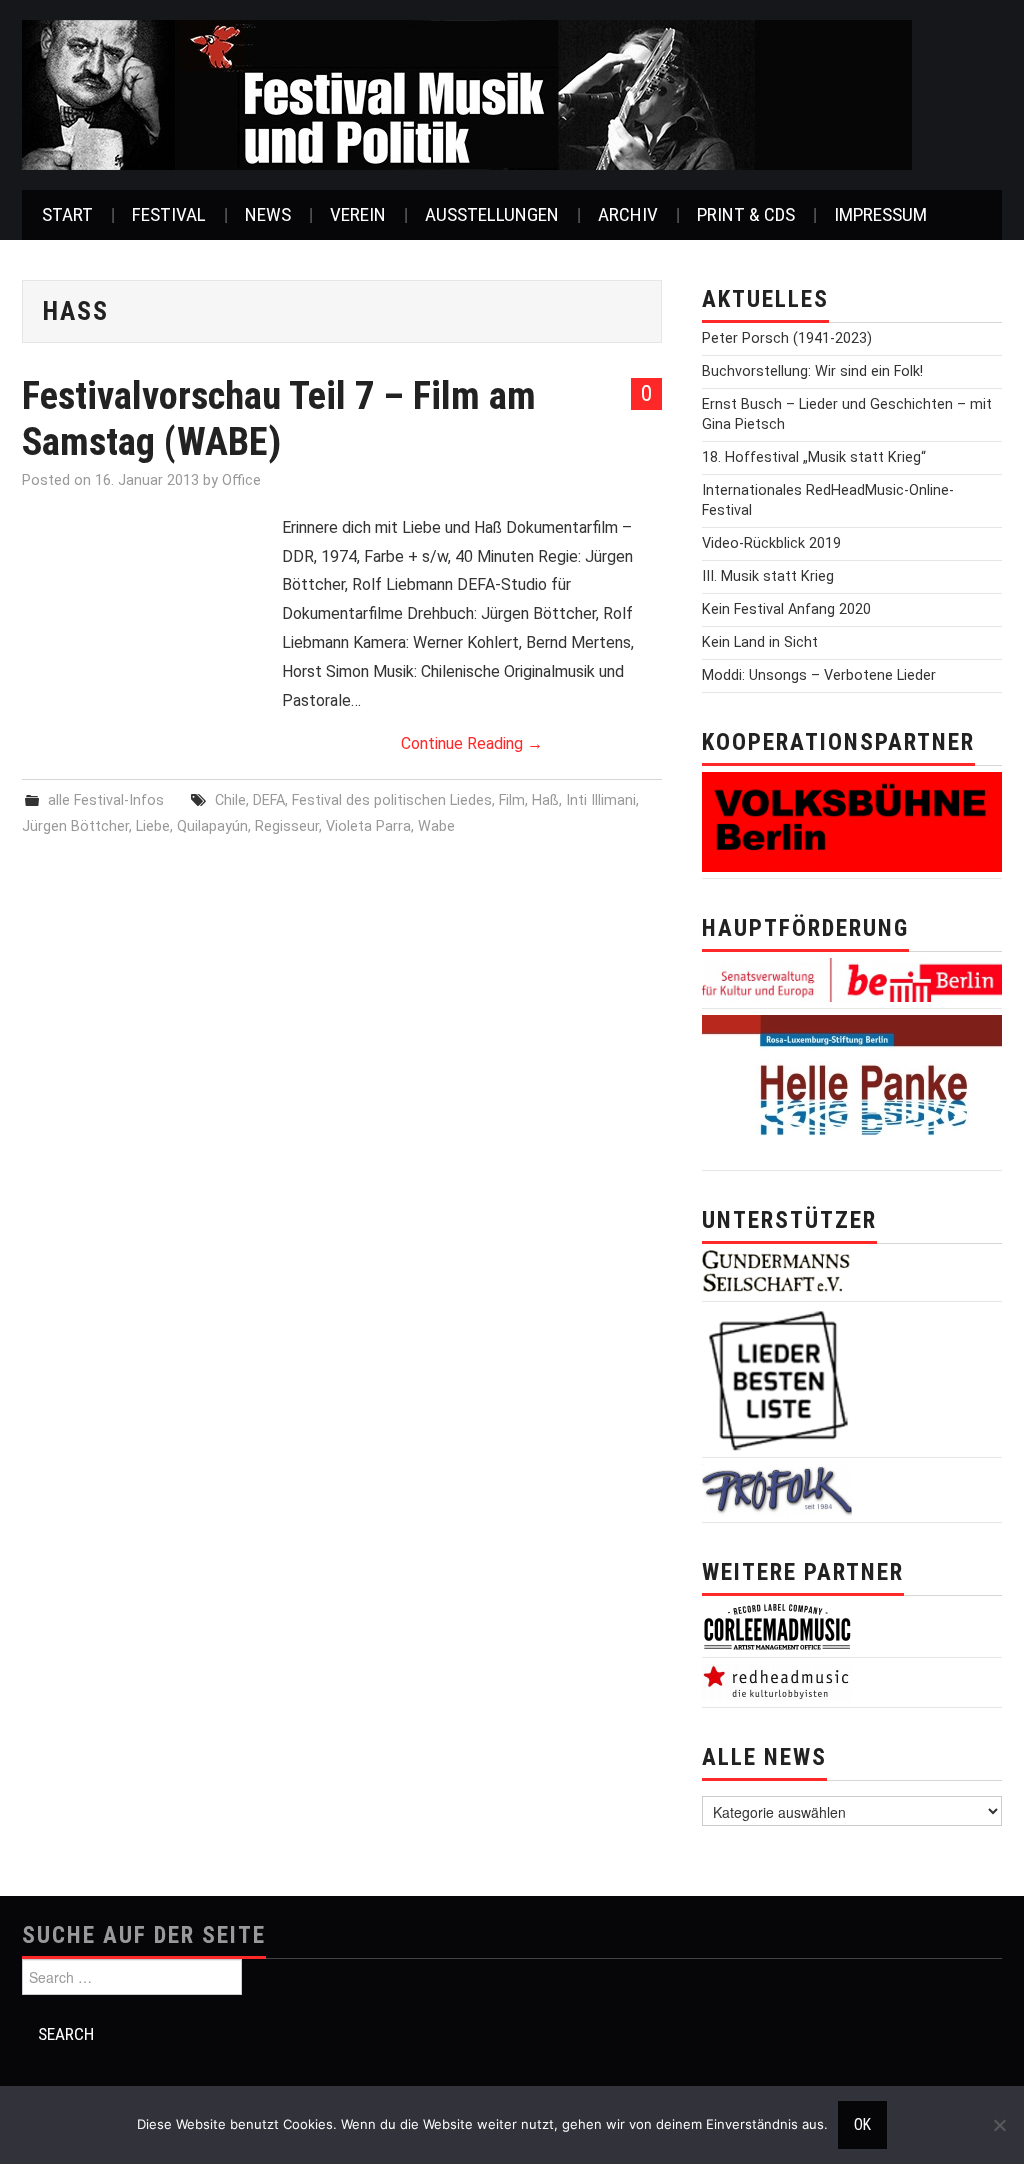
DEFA (269, 800)
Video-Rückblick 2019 (771, 543)
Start (67, 214)
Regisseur (287, 826)
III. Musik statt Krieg (768, 576)
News (268, 214)
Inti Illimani (601, 800)
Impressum (880, 214)
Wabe (436, 826)
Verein (358, 214)
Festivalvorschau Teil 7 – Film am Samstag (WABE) (279, 418)
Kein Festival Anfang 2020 (786, 609)
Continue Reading (472, 743)
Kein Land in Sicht (760, 642)
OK (862, 2125)
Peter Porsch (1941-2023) (787, 338)
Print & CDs (746, 214)
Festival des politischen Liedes (392, 800)
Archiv (628, 214)
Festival (169, 214)
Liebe (153, 826)
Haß (545, 800)
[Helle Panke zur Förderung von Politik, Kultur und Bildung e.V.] (852, 1088)
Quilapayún (212, 826)
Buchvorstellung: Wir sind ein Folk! (812, 371)
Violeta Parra (368, 826)
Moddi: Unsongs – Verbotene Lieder (819, 675)
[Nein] (999, 2125)
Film (512, 800)
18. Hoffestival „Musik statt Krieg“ (814, 457)
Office (241, 480)
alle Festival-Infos (106, 800)
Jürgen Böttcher (75, 826)
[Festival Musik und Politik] (467, 93)
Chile (230, 800)
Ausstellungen (492, 214)
